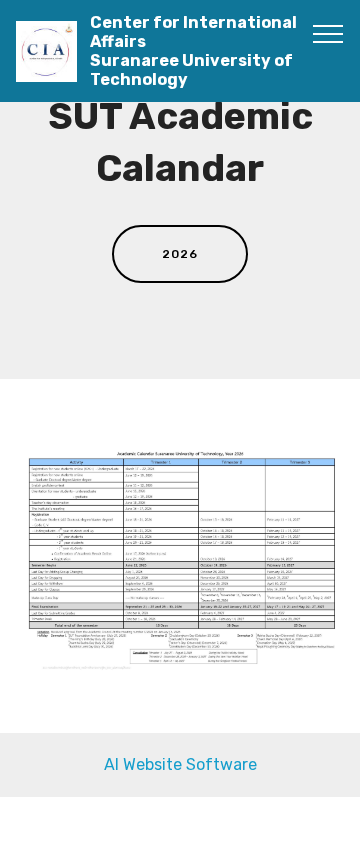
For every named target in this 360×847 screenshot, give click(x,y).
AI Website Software (180, 764)
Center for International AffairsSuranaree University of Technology (193, 51)
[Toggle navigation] (328, 33)
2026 (180, 254)
